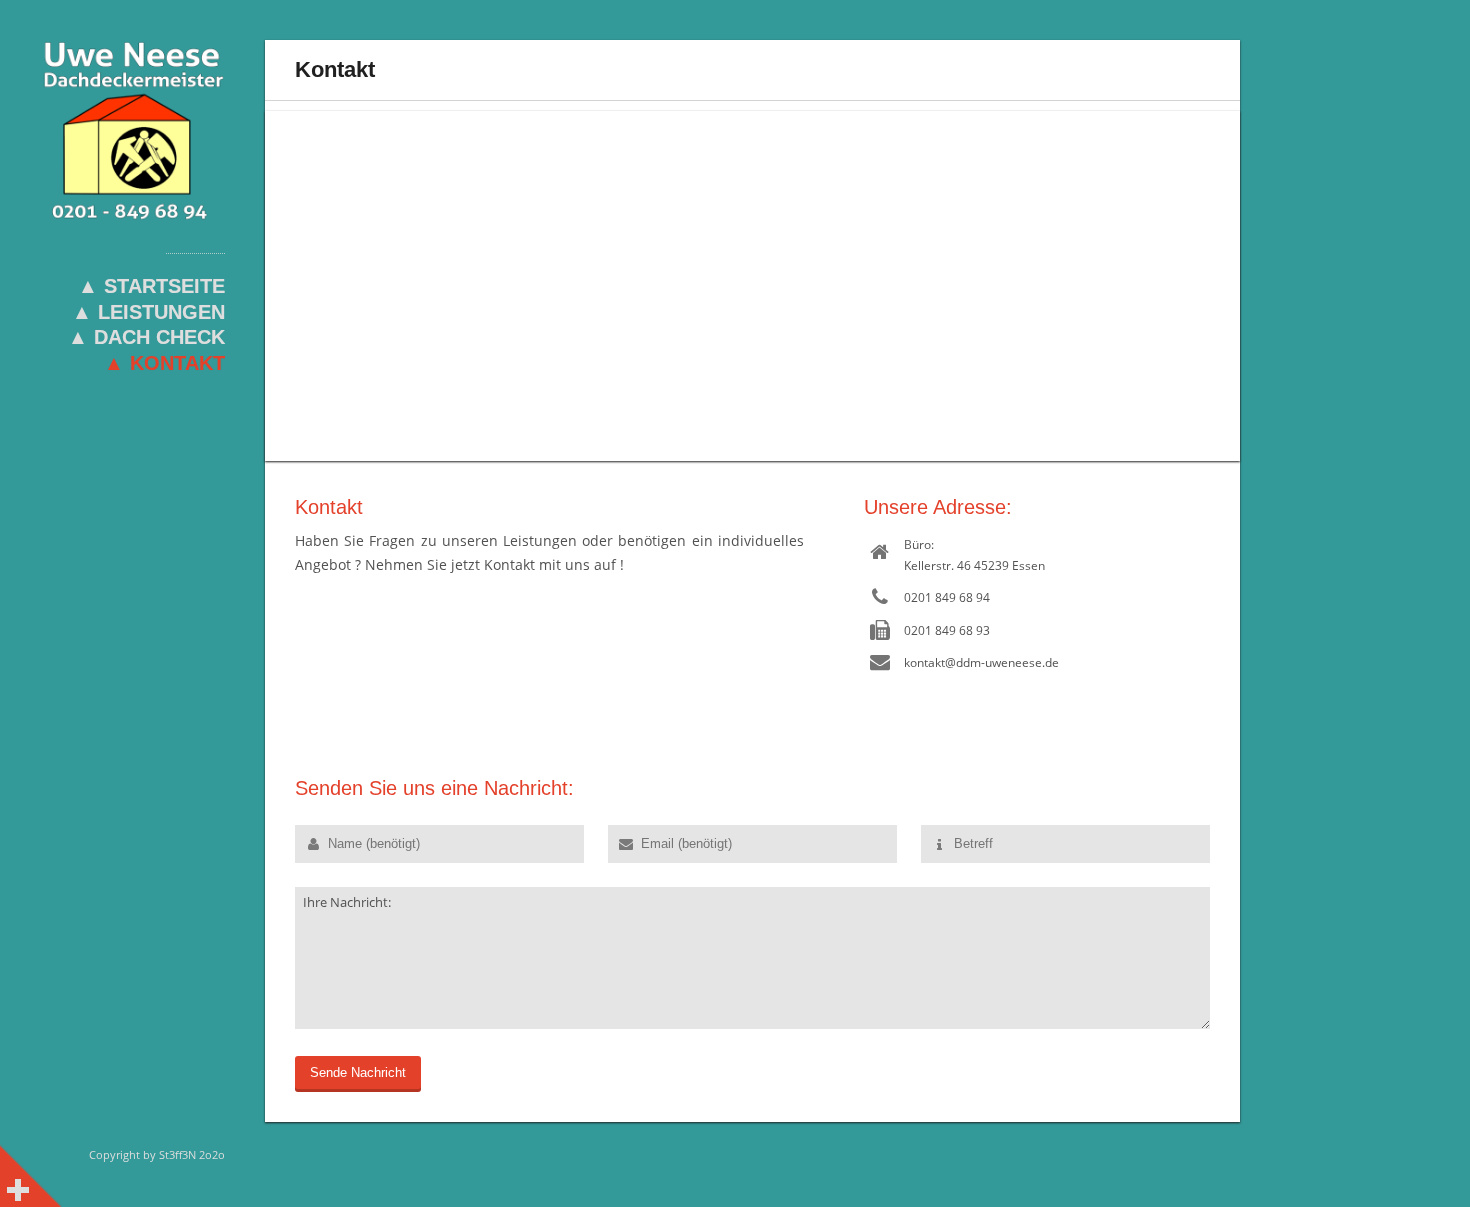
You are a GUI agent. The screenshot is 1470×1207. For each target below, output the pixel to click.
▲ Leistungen (148, 312)
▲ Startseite (151, 286)
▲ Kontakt (164, 363)
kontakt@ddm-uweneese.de (981, 662)
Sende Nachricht (358, 1072)
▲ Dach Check (146, 337)
